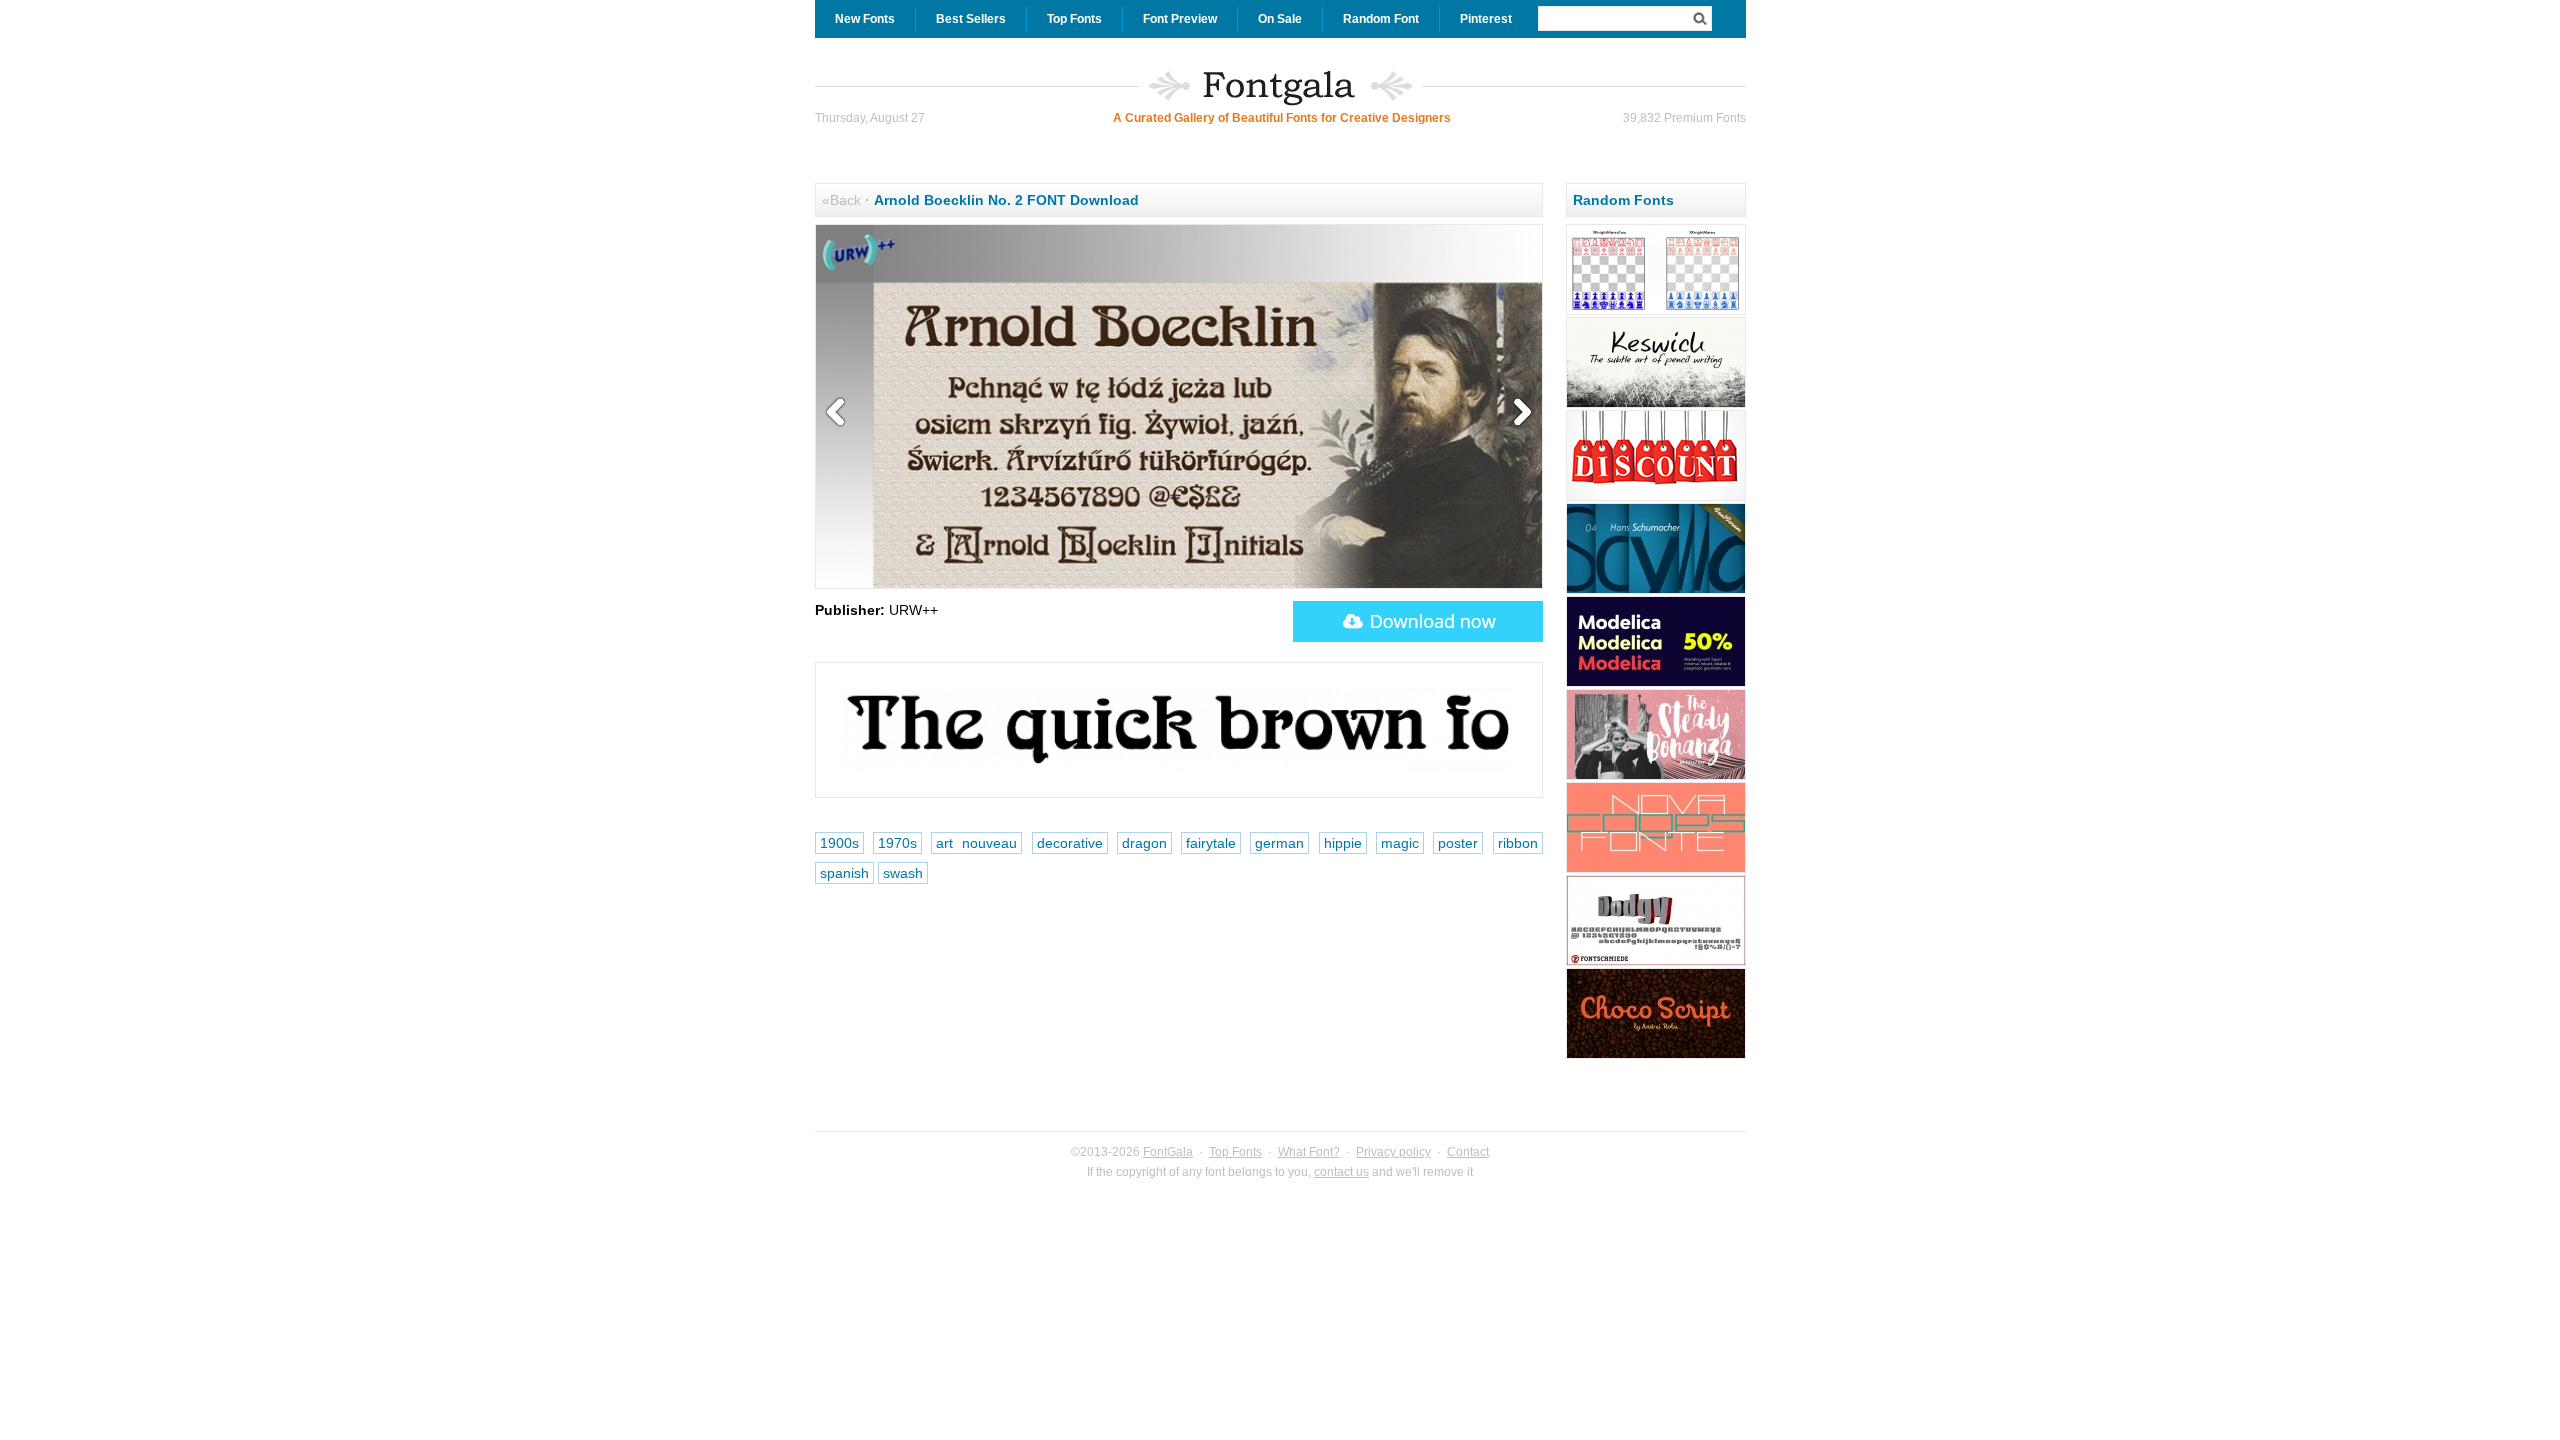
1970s (897, 843)
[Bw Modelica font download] (1656, 684)
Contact (1468, 1152)
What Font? (1309, 1152)
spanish (844, 873)
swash (903, 873)
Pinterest (1486, 19)
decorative (1070, 843)
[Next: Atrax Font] (1518, 413)
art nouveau (976, 843)
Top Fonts (1074, 19)
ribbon (1518, 843)
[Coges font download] (1656, 870)
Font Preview (1180, 19)
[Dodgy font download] (1656, 963)
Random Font (1381, 19)
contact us (1341, 1172)
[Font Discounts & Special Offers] (1656, 498)
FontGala (1168, 1152)
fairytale (1211, 843)
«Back (841, 200)
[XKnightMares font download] (1656, 312)
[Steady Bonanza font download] (1656, 777)
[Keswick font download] (1656, 405)
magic (1400, 843)
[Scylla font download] (1656, 591)
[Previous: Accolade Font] (840, 413)
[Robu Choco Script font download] (1656, 1056)
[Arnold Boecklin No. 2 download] (1418, 621)
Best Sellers (971, 19)
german (1279, 843)
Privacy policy (1393, 1152)
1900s (839, 843)
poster (1458, 843)
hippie (1343, 843)
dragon (1144, 843)
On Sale (1280, 19)
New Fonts (865, 19)
